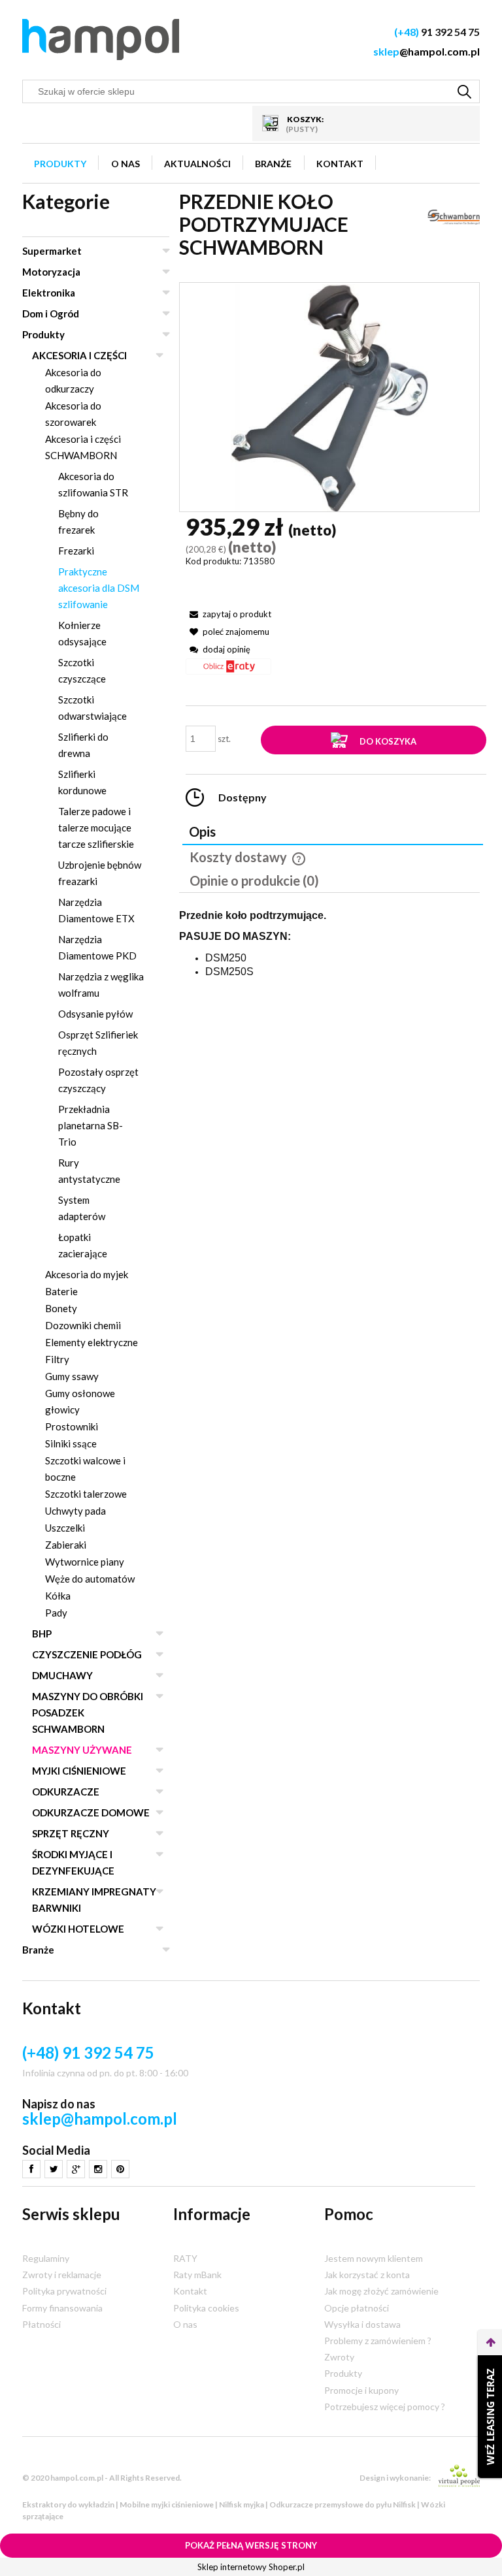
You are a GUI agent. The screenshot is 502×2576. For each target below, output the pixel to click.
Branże (38, 1950)
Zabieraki (66, 1545)
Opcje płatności (357, 2308)
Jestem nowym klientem (374, 2258)
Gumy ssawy (72, 1376)
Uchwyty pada (75, 1511)
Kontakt (190, 2291)
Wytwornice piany (85, 1562)
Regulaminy (46, 2258)
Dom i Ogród (51, 314)
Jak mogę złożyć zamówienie (381, 2291)
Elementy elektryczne (92, 1342)
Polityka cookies (206, 2308)
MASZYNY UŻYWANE (82, 1750)
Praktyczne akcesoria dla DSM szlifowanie (99, 588)
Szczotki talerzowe (86, 1494)
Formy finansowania (62, 2308)
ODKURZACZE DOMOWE (91, 1812)
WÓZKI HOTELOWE (78, 1929)
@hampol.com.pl (427, 51)
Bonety (61, 1308)
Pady (56, 1613)
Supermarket (52, 251)
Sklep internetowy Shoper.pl (251, 2567)
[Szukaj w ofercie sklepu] (465, 91)
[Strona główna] (101, 40)
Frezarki (76, 551)
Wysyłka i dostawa (362, 2324)
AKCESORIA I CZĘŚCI (79, 355)
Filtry (57, 1359)
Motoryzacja (51, 272)
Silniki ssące (71, 1443)
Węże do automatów (90, 1579)
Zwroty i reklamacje (62, 2275)
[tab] (333, 833)
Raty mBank (197, 2275)
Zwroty (339, 2357)
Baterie (61, 1291)
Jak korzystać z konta (367, 2275)
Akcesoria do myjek (87, 1274)
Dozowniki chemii (83, 1325)
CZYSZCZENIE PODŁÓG (87, 1654)
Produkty (43, 334)
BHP (42, 1634)
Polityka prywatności (64, 2291)
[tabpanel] (329, 965)
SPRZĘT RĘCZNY (71, 1833)
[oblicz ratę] (228, 671)
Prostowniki (72, 1426)
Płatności (42, 2324)
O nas (185, 2324)
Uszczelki (65, 1528)
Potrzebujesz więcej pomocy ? (385, 2407)
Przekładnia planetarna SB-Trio (91, 1125)
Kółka (58, 1596)
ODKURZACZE (66, 1792)
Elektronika (49, 293)
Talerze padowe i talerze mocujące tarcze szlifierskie (96, 828)
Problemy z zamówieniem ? (378, 2341)
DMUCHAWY (62, 1675)
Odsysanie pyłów (95, 1014)
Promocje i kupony (361, 2390)
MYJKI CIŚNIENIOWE (79, 1771)
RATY (185, 2258)
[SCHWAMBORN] (454, 216)
